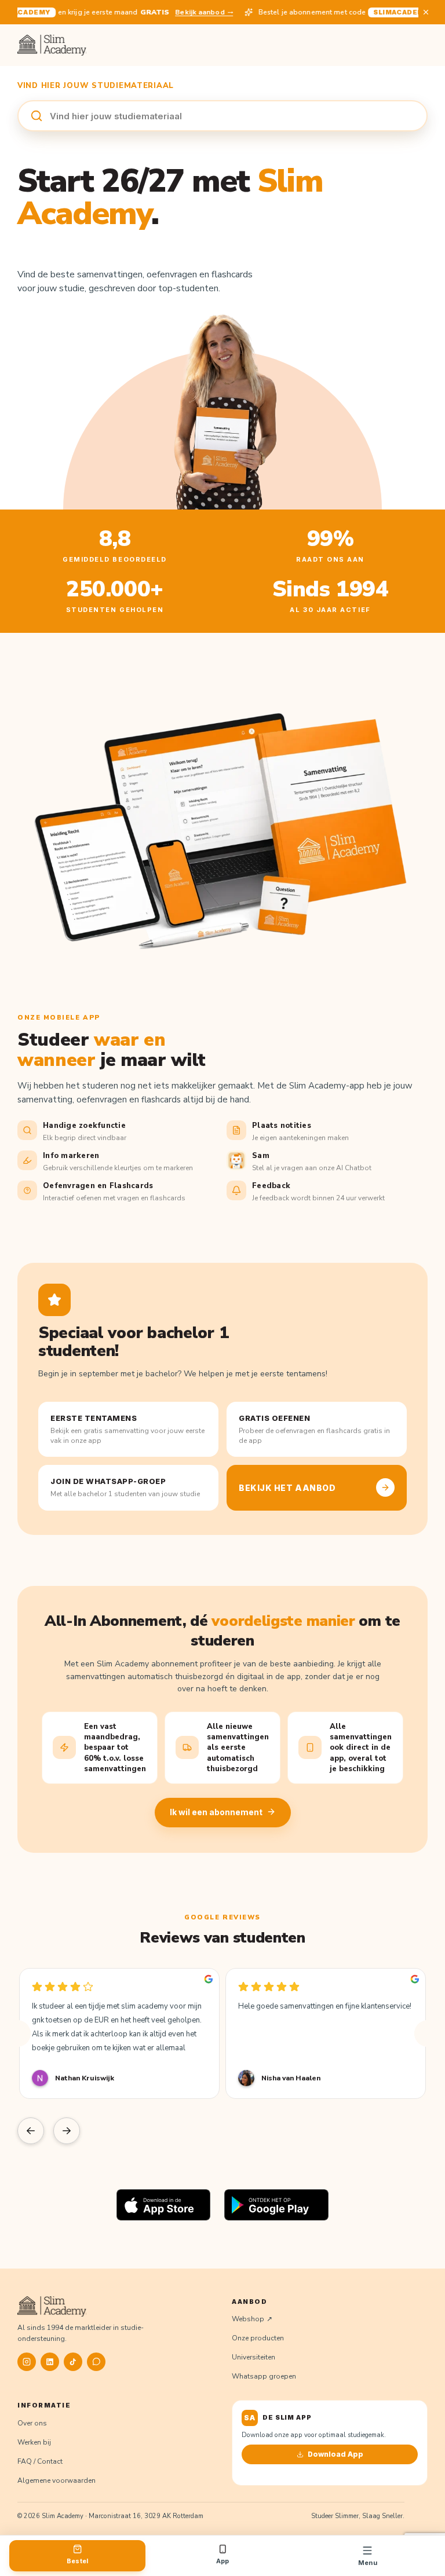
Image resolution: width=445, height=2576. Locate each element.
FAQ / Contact (40, 2461)
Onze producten (258, 2338)
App (223, 2561)
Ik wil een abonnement (216, 1812)
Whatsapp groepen (264, 2376)
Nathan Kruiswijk (85, 2078)
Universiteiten (253, 2357)
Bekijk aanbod (190, 12)
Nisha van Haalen (291, 2078)
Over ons (32, 2423)
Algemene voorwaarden (56, 2480)
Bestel (77, 2561)
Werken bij (34, 2442)
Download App (335, 2454)
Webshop (248, 2319)
